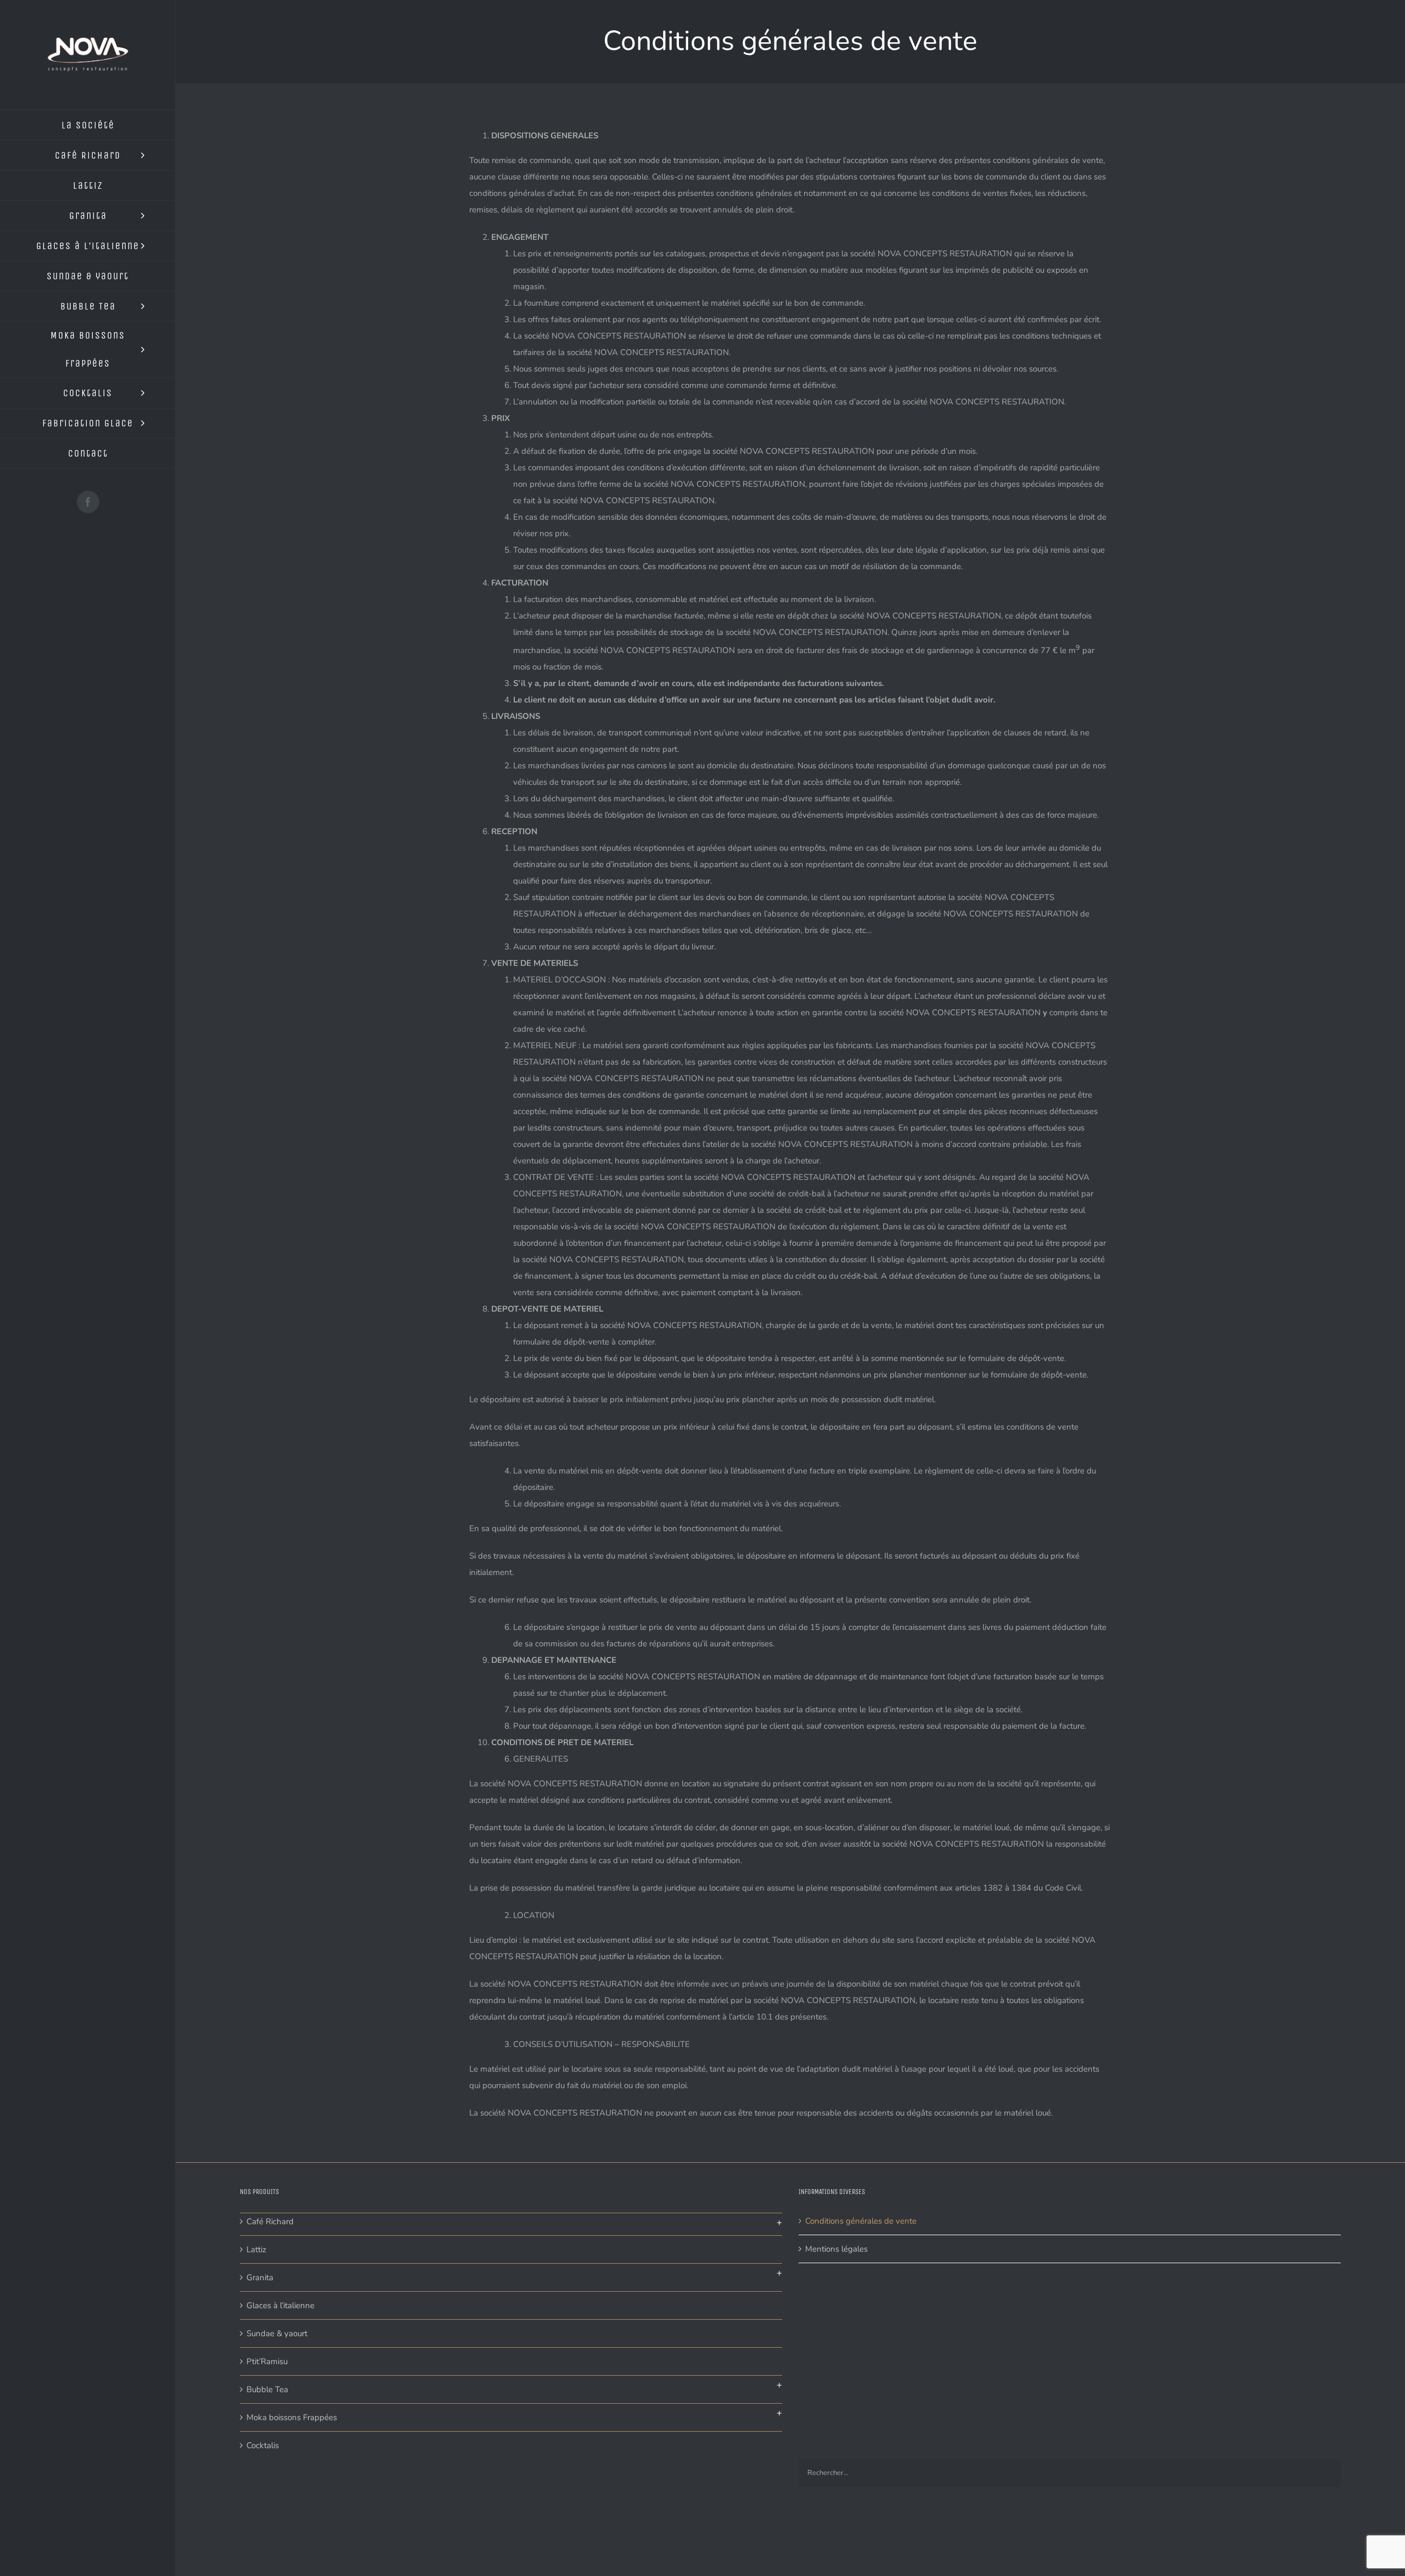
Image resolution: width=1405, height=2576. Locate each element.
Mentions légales (836, 2249)
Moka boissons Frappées (292, 2417)
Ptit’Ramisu (267, 2361)
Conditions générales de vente (861, 2221)
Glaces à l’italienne (280, 2305)
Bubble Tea (267, 2389)
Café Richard (270, 2221)
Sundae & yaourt (277, 2333)
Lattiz (256, 2249)
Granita (260, 2277)
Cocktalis (263, 2445)
